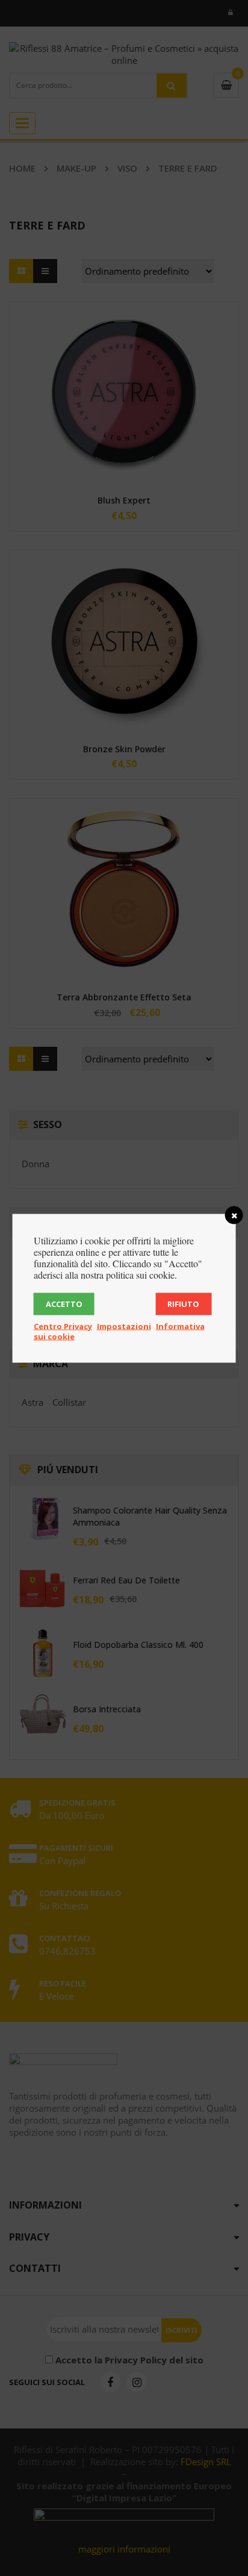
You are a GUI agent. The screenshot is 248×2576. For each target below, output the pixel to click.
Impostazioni (124, 1326)
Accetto (64, 1303)
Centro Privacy (63, 1326)
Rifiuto (183, 1303)
